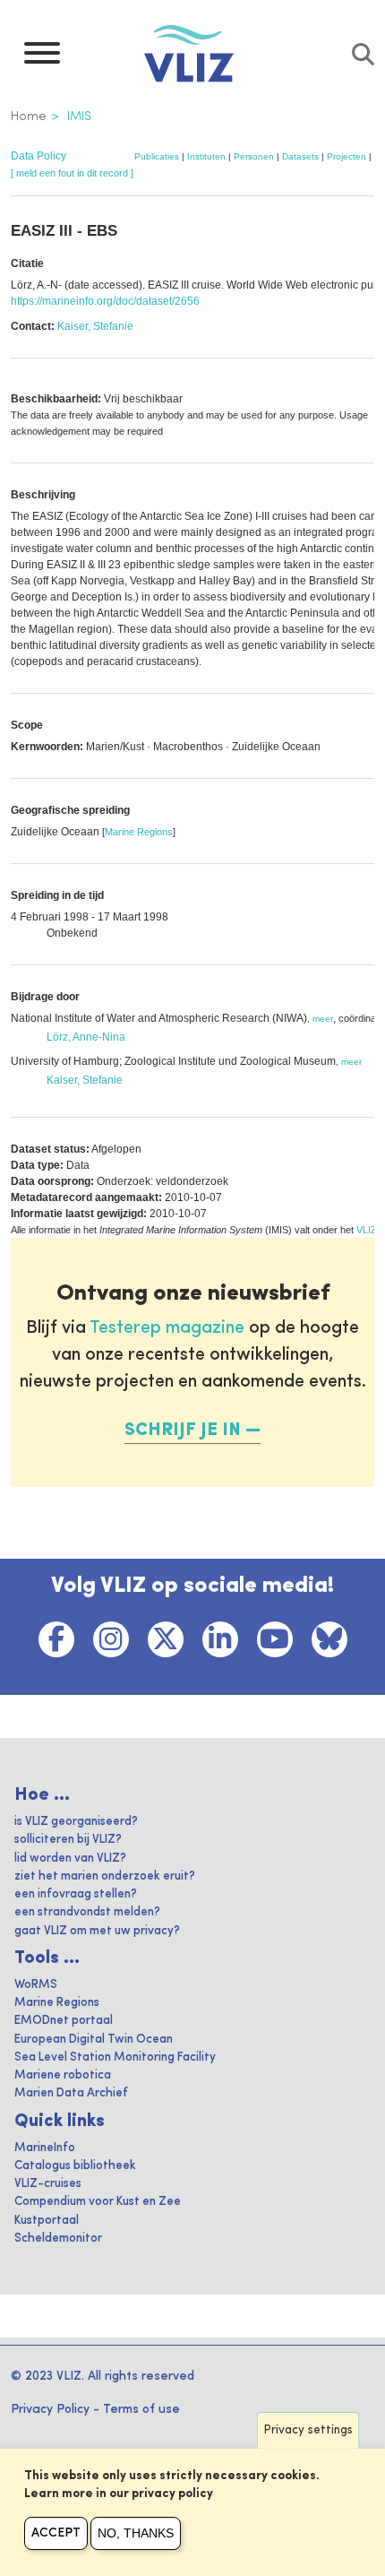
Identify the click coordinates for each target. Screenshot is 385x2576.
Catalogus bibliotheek (75, 2166)
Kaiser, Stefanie (95, 326)
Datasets (300, 156)
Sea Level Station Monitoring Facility (115, 2057)
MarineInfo (45, 2148)
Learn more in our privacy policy (119, 2494)
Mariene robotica (63, 2075)
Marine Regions (139, 832)
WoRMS (36, 1985)
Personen (254, 156)
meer (323, 1019)
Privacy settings (308, 2430)
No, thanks (136, 2533)
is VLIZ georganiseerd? (76, 1822)
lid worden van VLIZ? (70, 1859)
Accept (56, 2533)
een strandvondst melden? (87, 1912)
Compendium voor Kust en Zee (98, 2202)
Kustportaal (47, 2221)
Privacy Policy (50, 2409)
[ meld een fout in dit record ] (72, 173)
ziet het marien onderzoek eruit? (105, 1876)
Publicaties (157, 156)
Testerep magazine (167, 1328)
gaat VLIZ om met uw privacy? (97, 1931)
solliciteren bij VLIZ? (68, 1840)
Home (29, 117)
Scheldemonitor (58, 2239)
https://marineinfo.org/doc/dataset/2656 (105, 301)
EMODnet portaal (64, 2021)
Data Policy (38, 156)
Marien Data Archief (71, 2093)
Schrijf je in (183, 1431)
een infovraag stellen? (76, 1894)
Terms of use (141, 2409)
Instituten (206, 156)
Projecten (346, 156)
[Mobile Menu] (42, 57)
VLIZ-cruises (48, 2184)
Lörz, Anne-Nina (86, 1037)
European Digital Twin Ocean (94, 2040)
